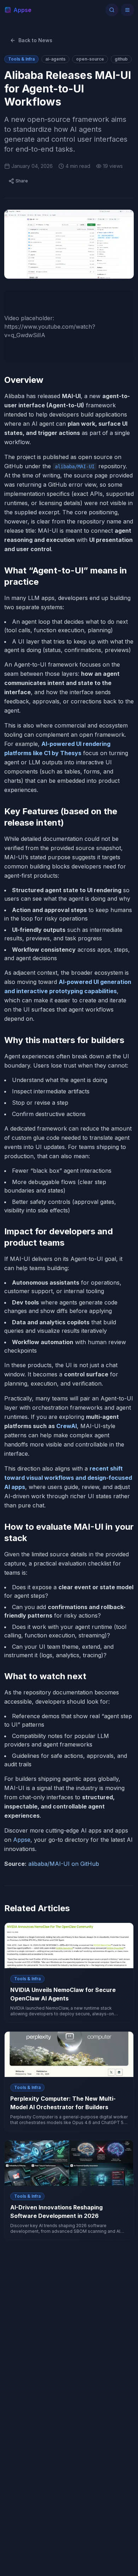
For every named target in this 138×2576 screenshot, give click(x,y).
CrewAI (67, 1426)
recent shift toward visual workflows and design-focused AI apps (68, 1478)
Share (22, 181)
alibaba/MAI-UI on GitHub (64, 1864)
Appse (22, 1840)
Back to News (35, 40)
